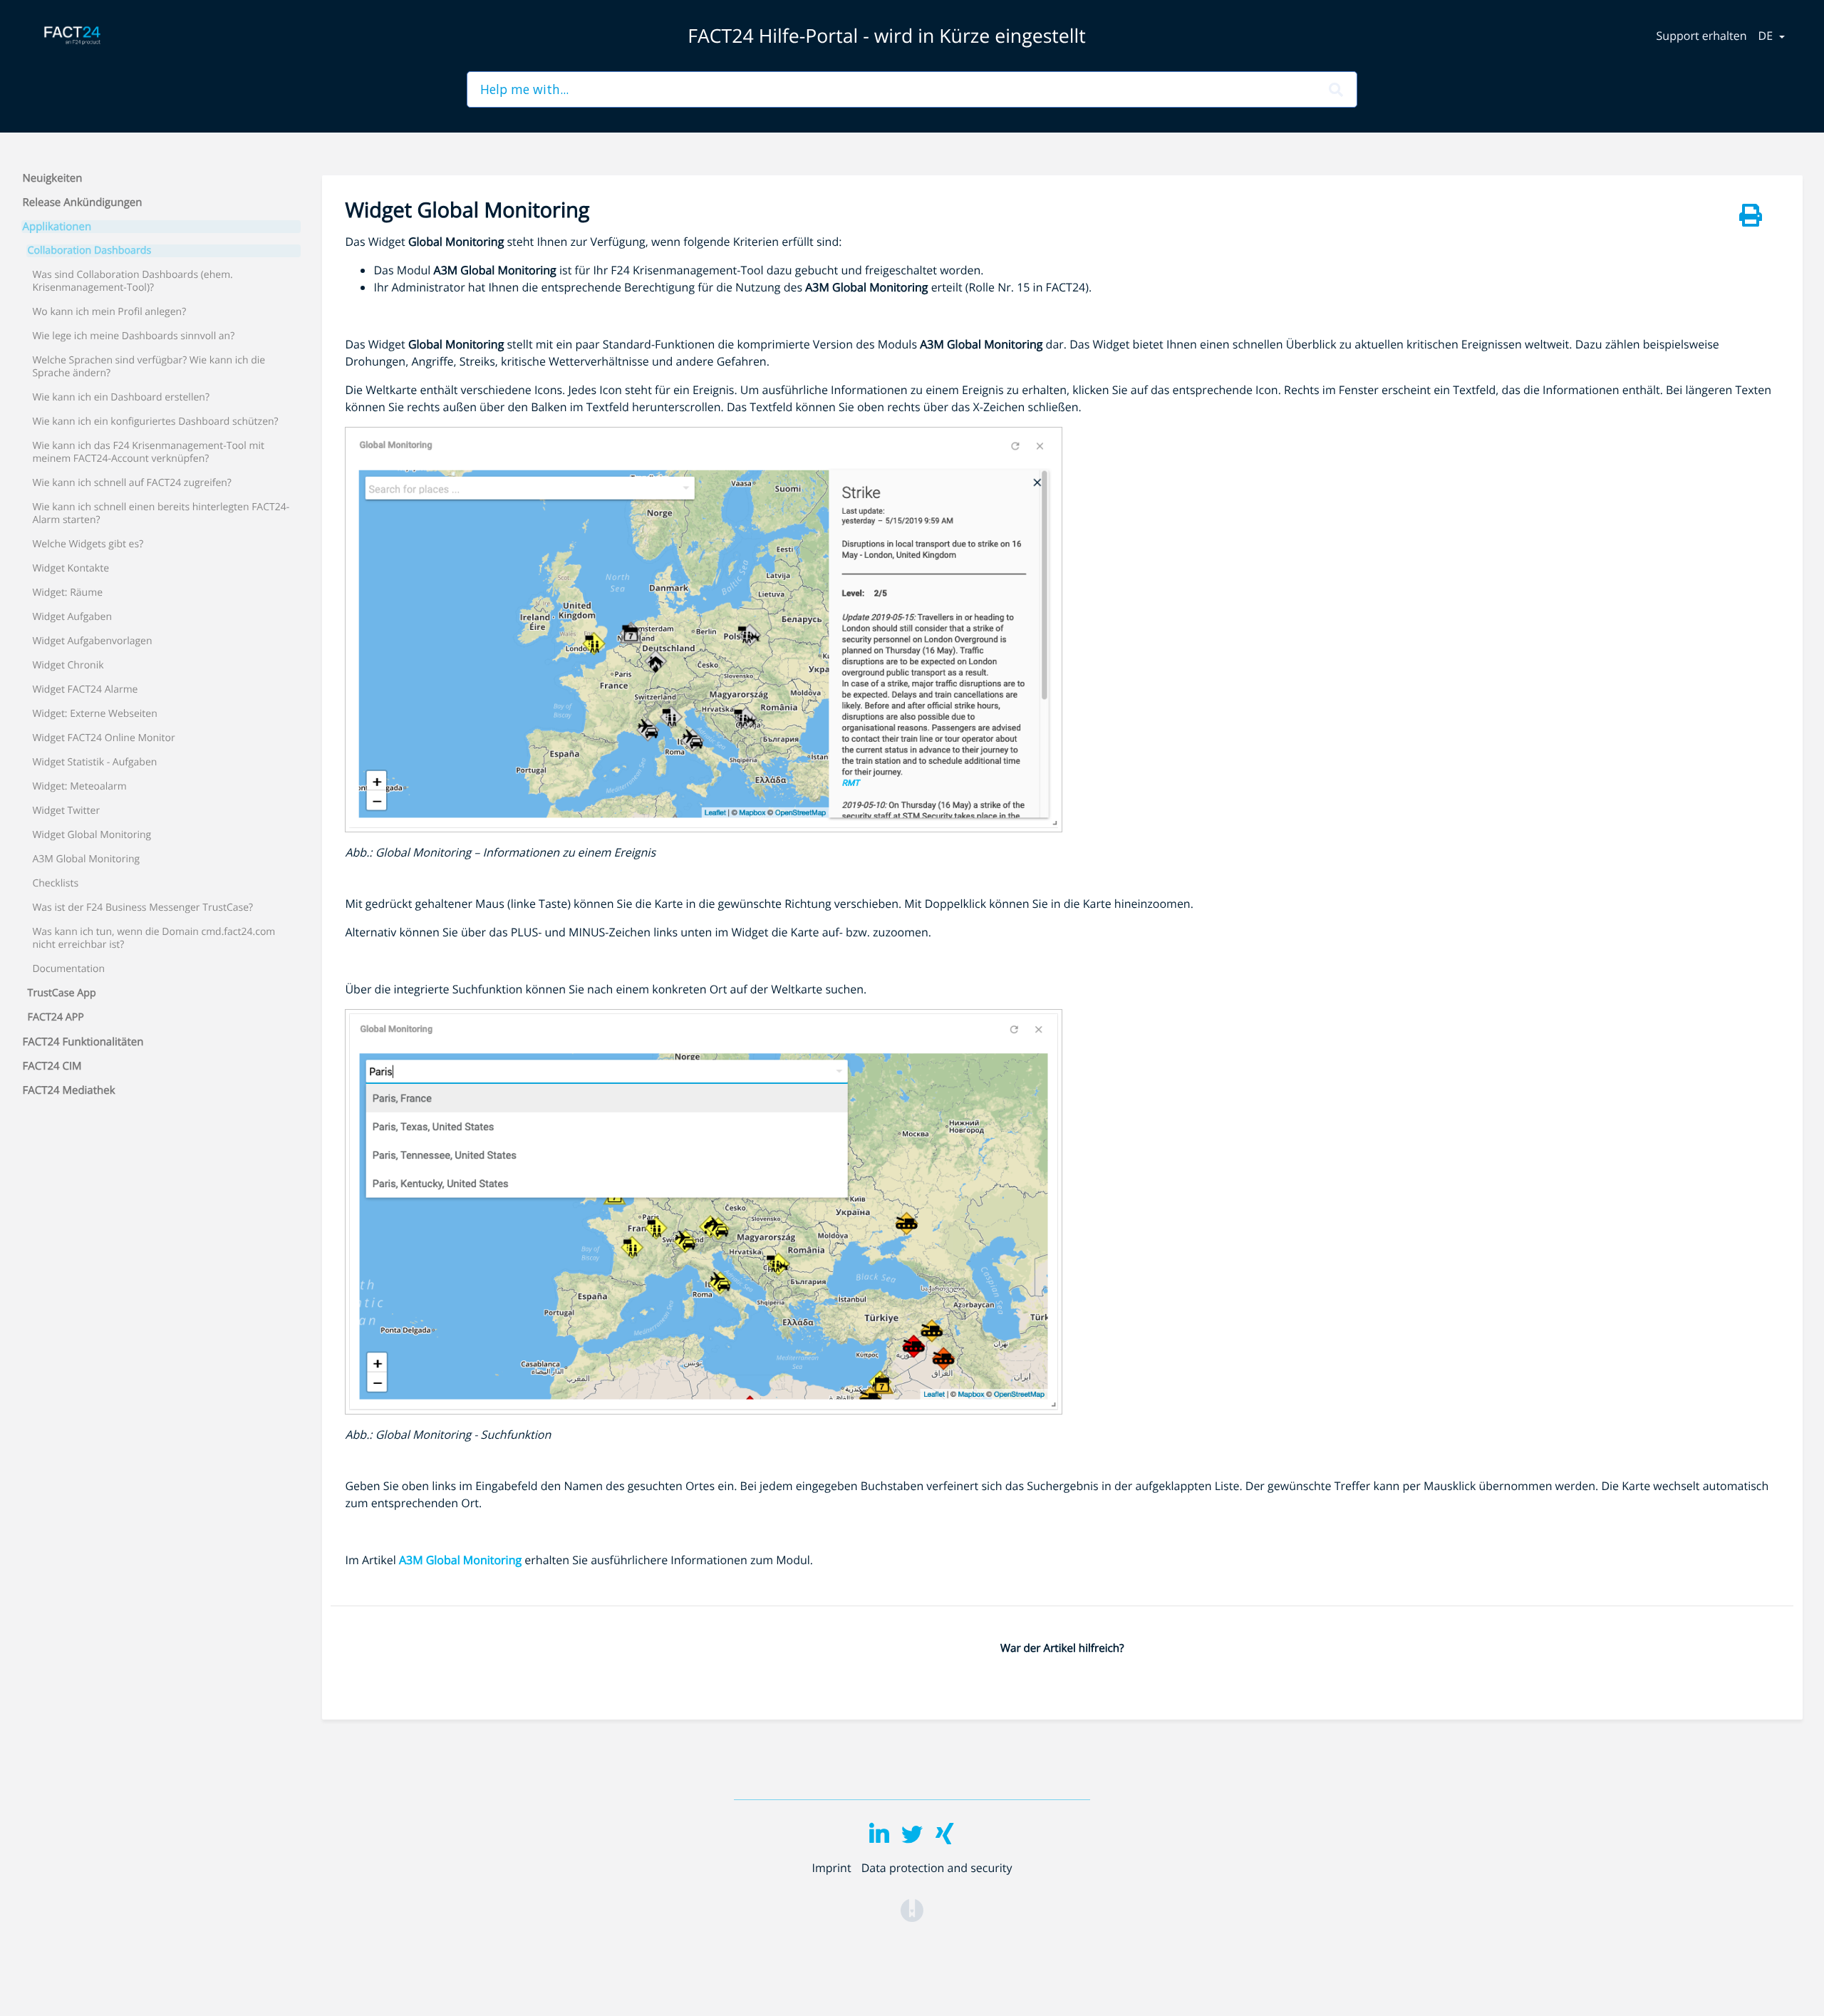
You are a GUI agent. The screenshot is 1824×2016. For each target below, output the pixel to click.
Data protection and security (937, 1868)
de (1767, 36)
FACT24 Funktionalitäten (83, 1042)
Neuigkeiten (53, 178)
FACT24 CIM (52, 1066)
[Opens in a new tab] (912, 1909)
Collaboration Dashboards (90, 251)
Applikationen (57, 227)
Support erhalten (1702, 36)
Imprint (831, 1868)
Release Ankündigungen (83, 202)
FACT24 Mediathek (69, 1090)
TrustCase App (62, 993)
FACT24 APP (56, 1018)
